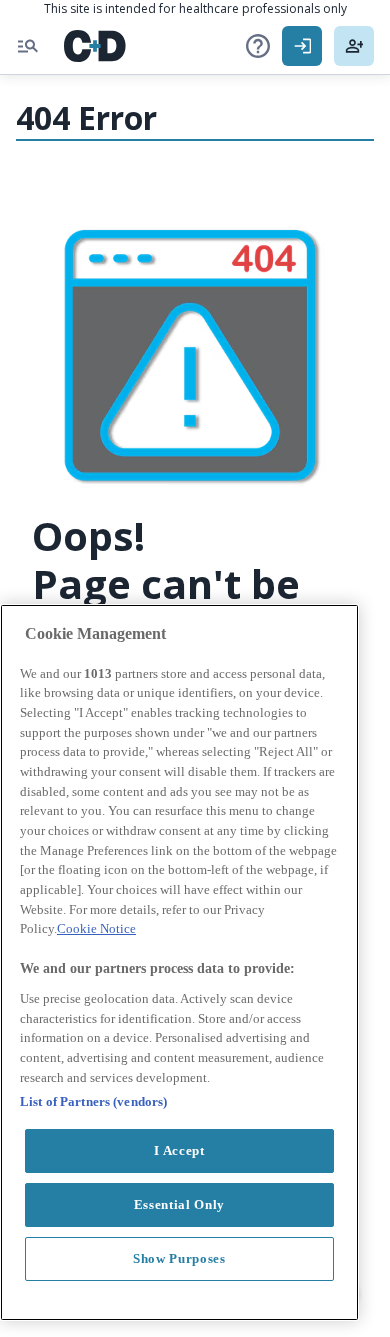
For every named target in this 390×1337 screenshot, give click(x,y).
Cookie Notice (96, 928)
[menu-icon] (28, 46)
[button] (258, 46)
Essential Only (179, 1204)
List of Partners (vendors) (93, 1101)
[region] (179, 962)
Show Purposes (179, 1258)
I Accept (179, 1150)
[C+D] (95, 46)
